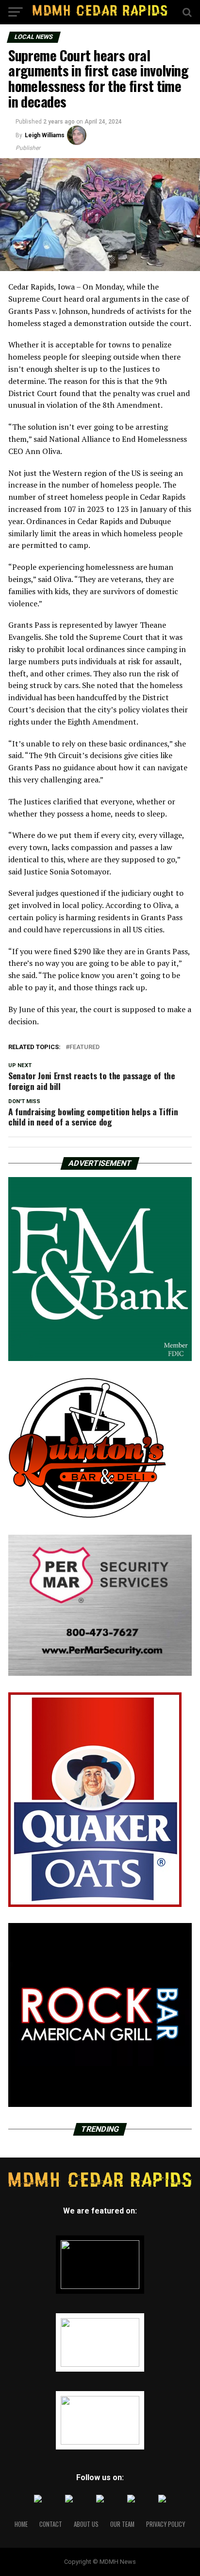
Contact (51, 2524)
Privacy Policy (166, 2524)
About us (86, 2524)
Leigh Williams (45, 135)
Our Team (122, 2524)
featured (84, 1047)
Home (21, 2524)
